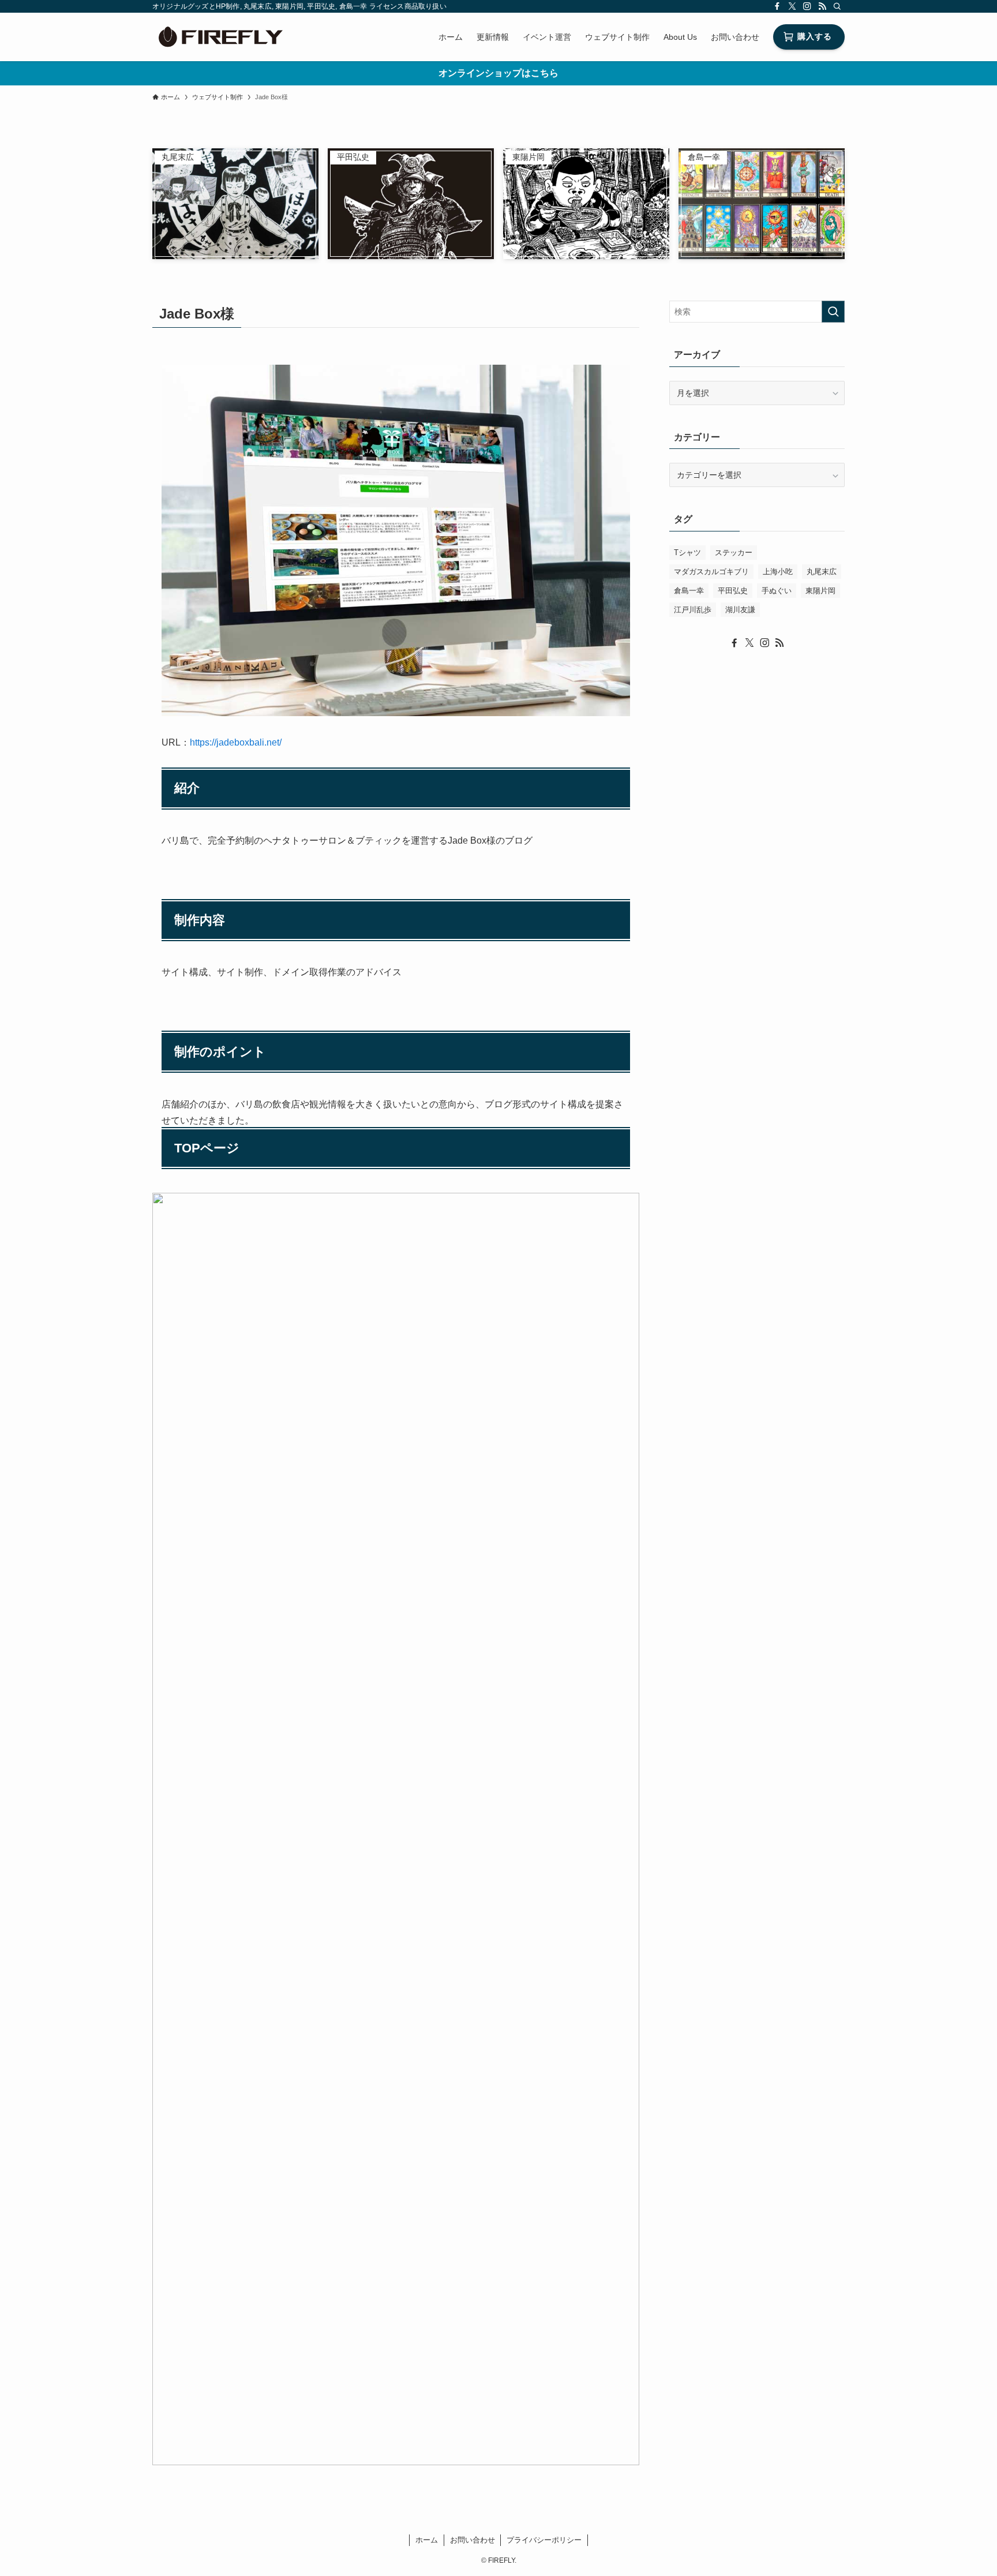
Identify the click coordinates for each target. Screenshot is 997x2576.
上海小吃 (778, 572)
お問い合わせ (473, 2540)
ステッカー (734, 553)
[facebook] (777, 6)
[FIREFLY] (220, 37)
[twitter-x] (792, 6)
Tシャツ (687, 553)
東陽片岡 (820, 591)
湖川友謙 (740, 610)
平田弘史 (733, 591)
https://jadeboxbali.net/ (236, 742)
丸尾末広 (822, 572)
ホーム (427, 2540)
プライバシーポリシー (544, 2540)
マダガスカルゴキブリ (711, 572)
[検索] (837, 6)
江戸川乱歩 (693, 610)
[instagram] (807, 6)
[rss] (822, 6)
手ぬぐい (777, 591)
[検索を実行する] (833, 312)
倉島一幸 (689, 591)
